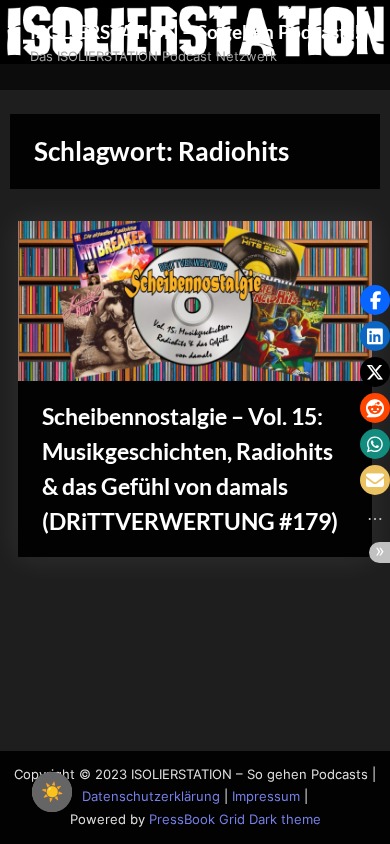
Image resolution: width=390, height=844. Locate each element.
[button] (375, 300)
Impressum (266, 796)
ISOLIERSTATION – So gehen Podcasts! (195, 31)
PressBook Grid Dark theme (235, 819)
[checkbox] (52, 792)
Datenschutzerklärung (151, 796)
